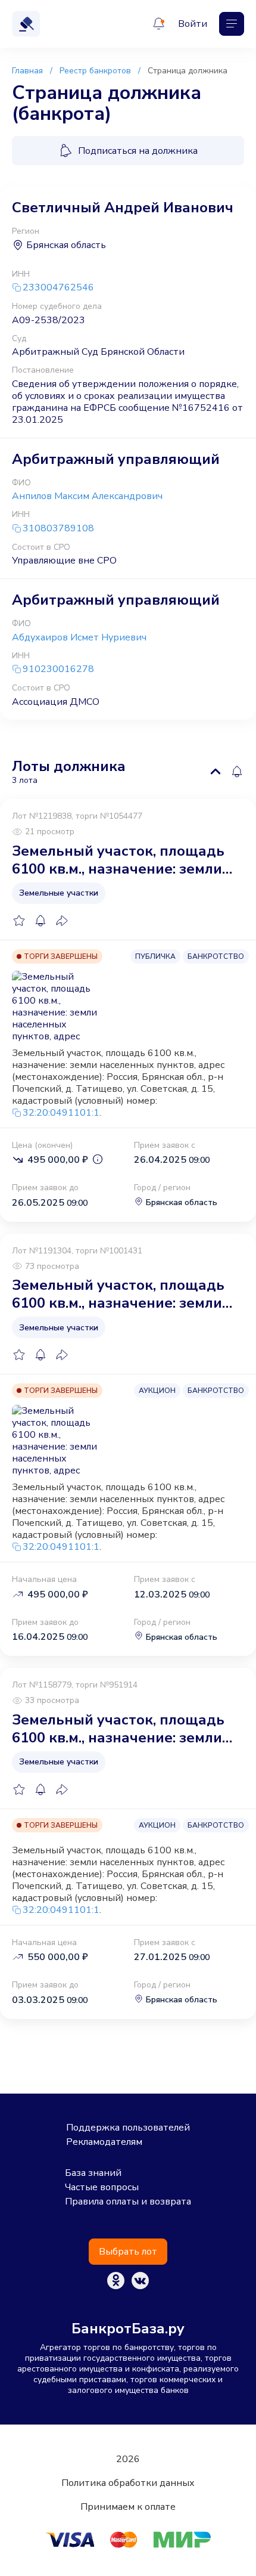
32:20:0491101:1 (61, 1113)
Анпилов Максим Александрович (87, 496)
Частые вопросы (102, 2187)
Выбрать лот (128, 2252)
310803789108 (58, 529)
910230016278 (58, 669)
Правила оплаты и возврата (128, 2202)
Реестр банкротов (95, 71)
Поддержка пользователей (128, 2128)
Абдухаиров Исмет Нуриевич (79, 637)
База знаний (93, 2173)
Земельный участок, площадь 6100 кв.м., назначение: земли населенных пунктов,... (118, 860)
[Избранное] (19, 921)
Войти (193, 24)
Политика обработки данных (128, 2483)
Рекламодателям (104, 2142)
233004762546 (58, 288)
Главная (27, 71)
